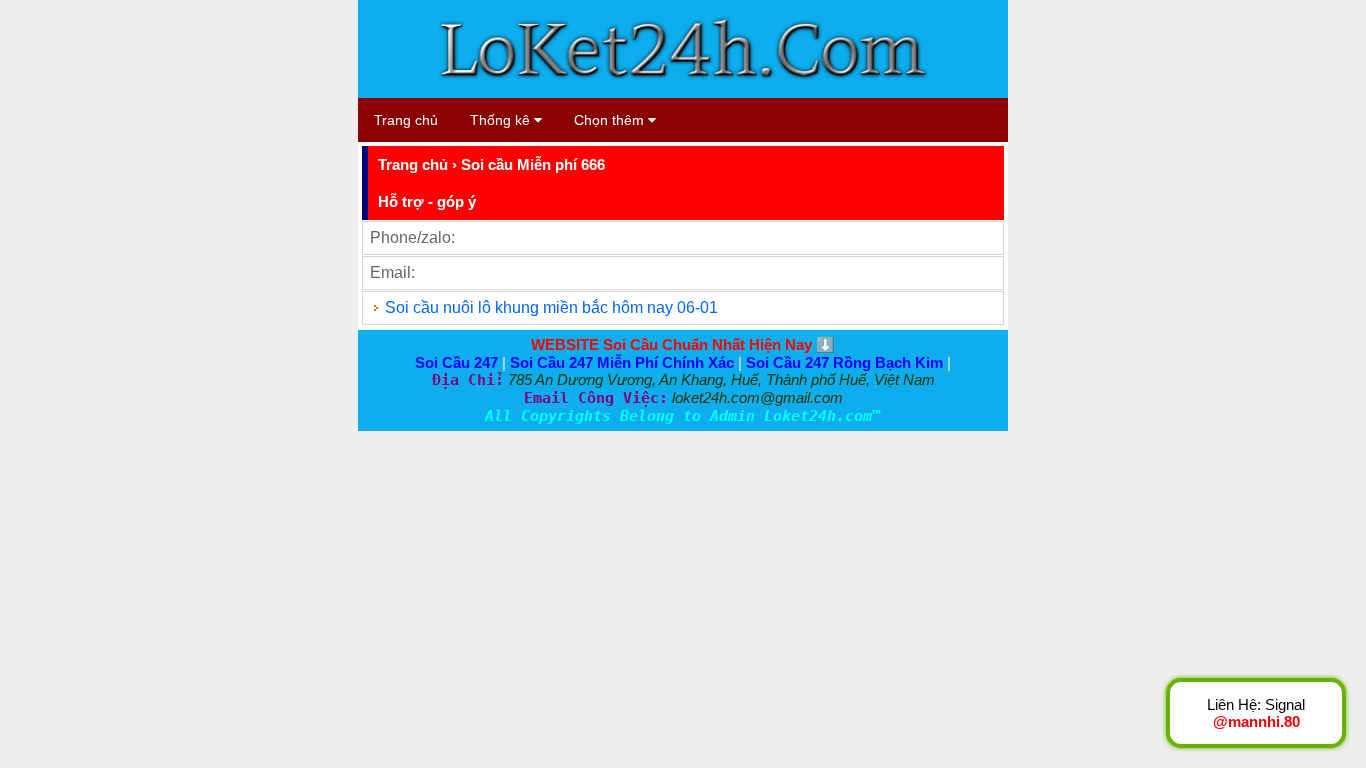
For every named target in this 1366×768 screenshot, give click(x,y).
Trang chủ (406, 120)
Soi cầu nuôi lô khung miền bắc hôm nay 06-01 (551, 307)
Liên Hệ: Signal (1256, 713)
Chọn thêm (611, 120)
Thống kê (502, 120)
